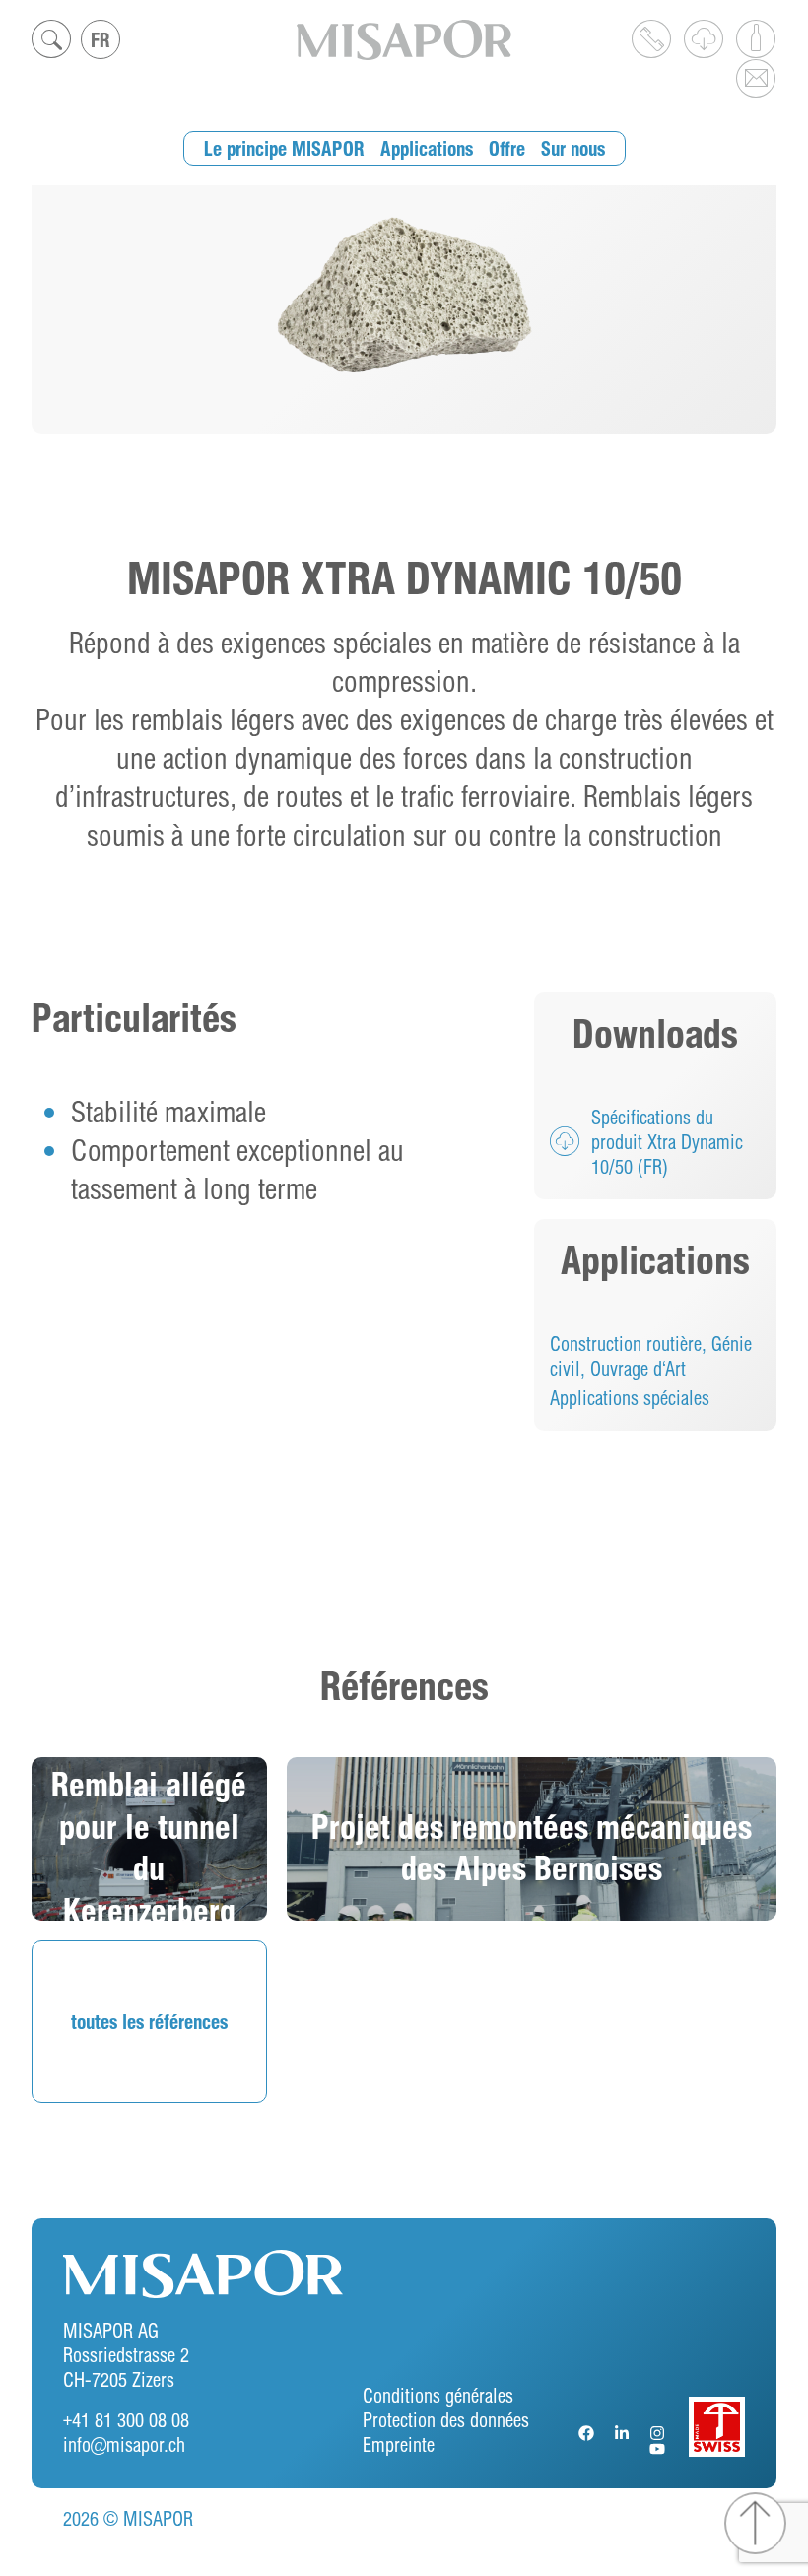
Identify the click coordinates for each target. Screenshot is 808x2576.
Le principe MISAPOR (284, 148)
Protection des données (446, 2420)
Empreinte (399, 2444)
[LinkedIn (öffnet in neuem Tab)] (624, 2433)
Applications (427, 148)
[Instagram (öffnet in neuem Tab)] (659, 2433)
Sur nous (573, 148)
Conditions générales (438, 2395)
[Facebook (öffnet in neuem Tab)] (588, 2433)
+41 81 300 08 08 (126, 2420)
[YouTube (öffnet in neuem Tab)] (659, 2449)
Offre (507, 148)
